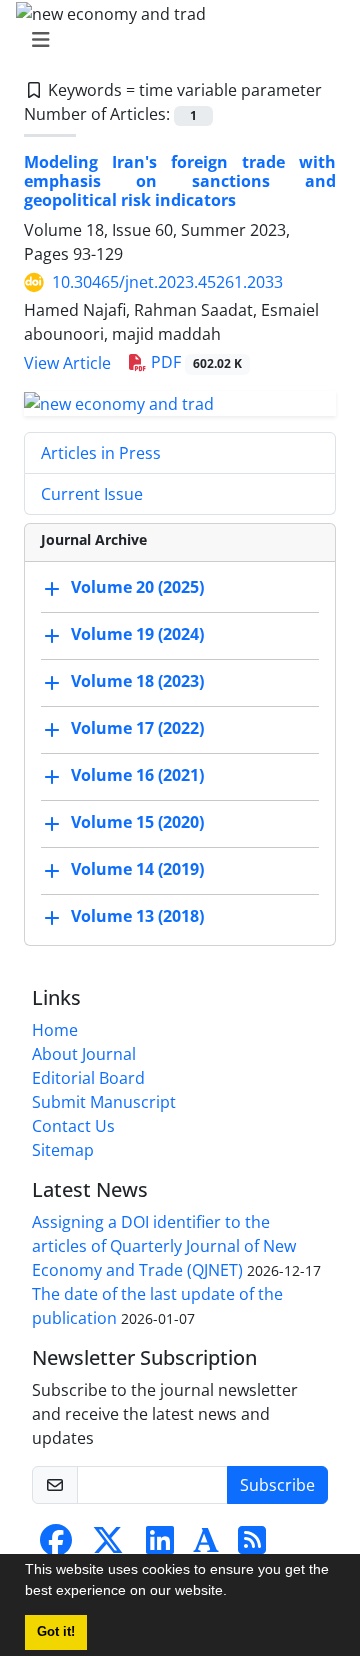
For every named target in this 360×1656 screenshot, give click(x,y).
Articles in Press (101, 453)
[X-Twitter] (108, 1546)
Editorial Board (88, 1078)
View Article (67, 363)
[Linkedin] (160, 1546)
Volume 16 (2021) (137, 775)
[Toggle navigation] (174, 40)
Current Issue (92, 494)
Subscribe (277, 1485)
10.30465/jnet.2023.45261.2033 (167, 282)
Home (55, 1030)
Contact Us (73, 1126)
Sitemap (63, 1150)
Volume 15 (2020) (137, 822)
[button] (234, 1593)
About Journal (84, 1054)
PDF (194, 362)
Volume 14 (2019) (137, 869)
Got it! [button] (56, 1632)
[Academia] (206, 1546)
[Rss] (252, 1546)
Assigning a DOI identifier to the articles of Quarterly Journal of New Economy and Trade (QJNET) (164, 1246)
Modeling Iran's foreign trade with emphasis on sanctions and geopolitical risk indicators (180, 181)
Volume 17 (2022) (137, 728)
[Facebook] (56, 1546)
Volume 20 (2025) (137, 587)
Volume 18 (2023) (137, 681)
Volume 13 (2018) (137, 916)
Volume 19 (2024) (137, 634)
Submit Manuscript (104, 1102)
